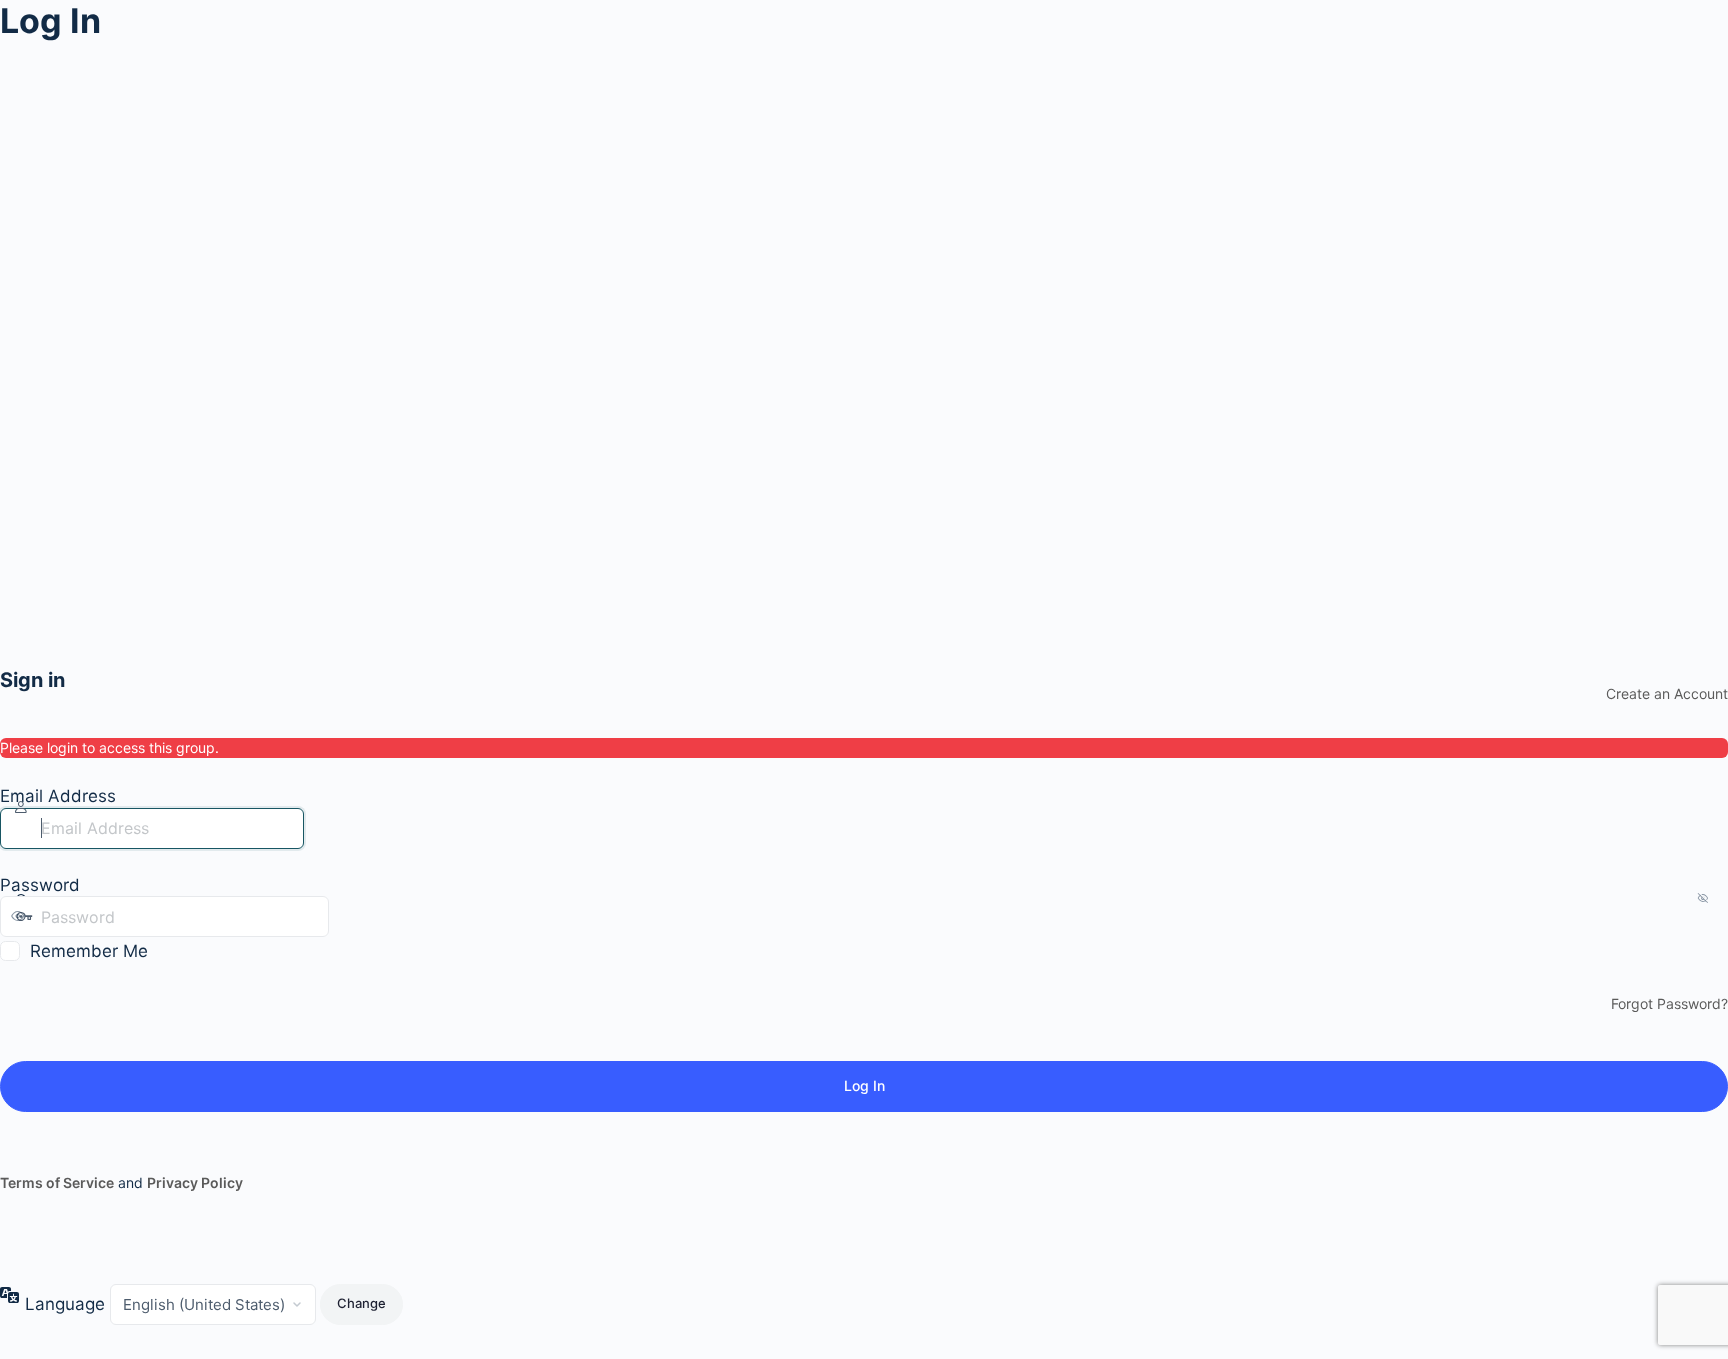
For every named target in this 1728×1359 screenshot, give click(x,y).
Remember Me (89, 951)
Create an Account (1667, 693)
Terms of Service (57, 1182)
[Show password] (349, 916)
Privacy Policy (195, 1182)
